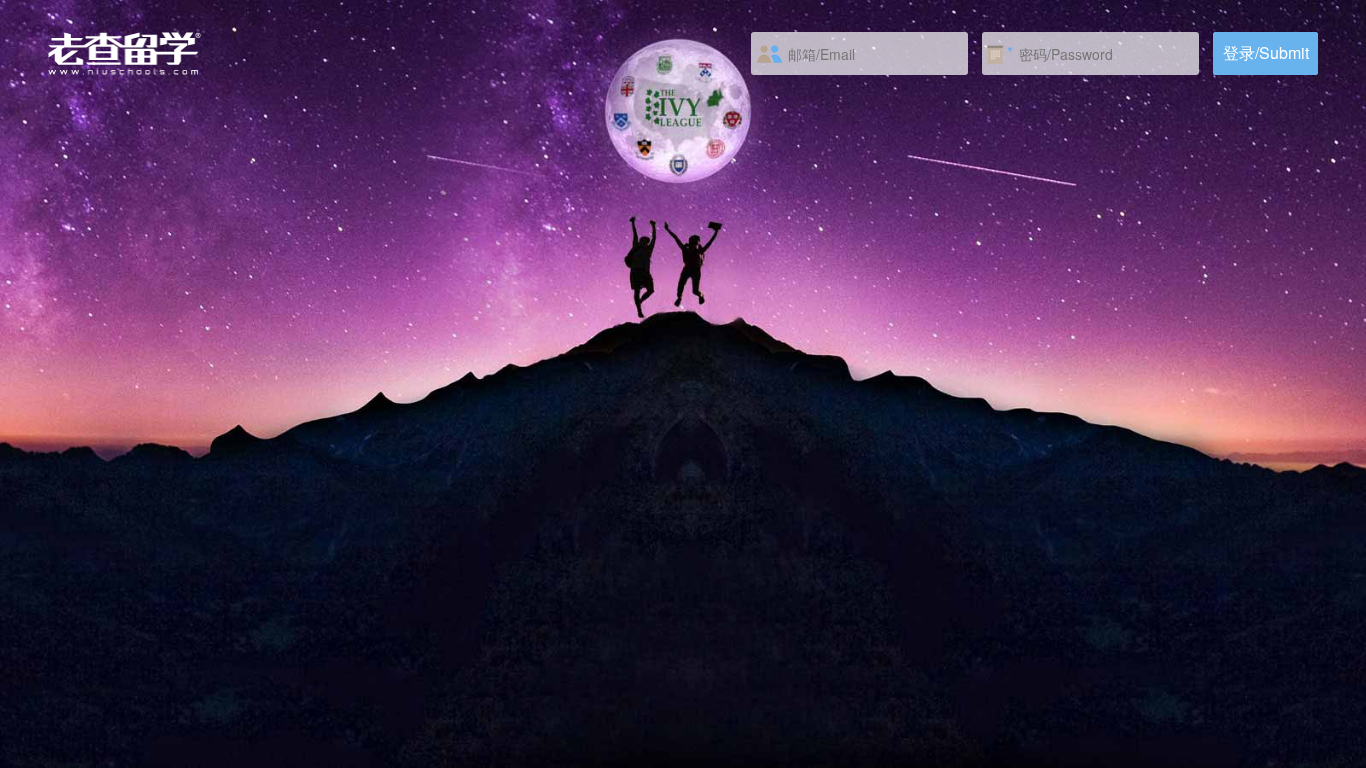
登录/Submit (1266, 52)
